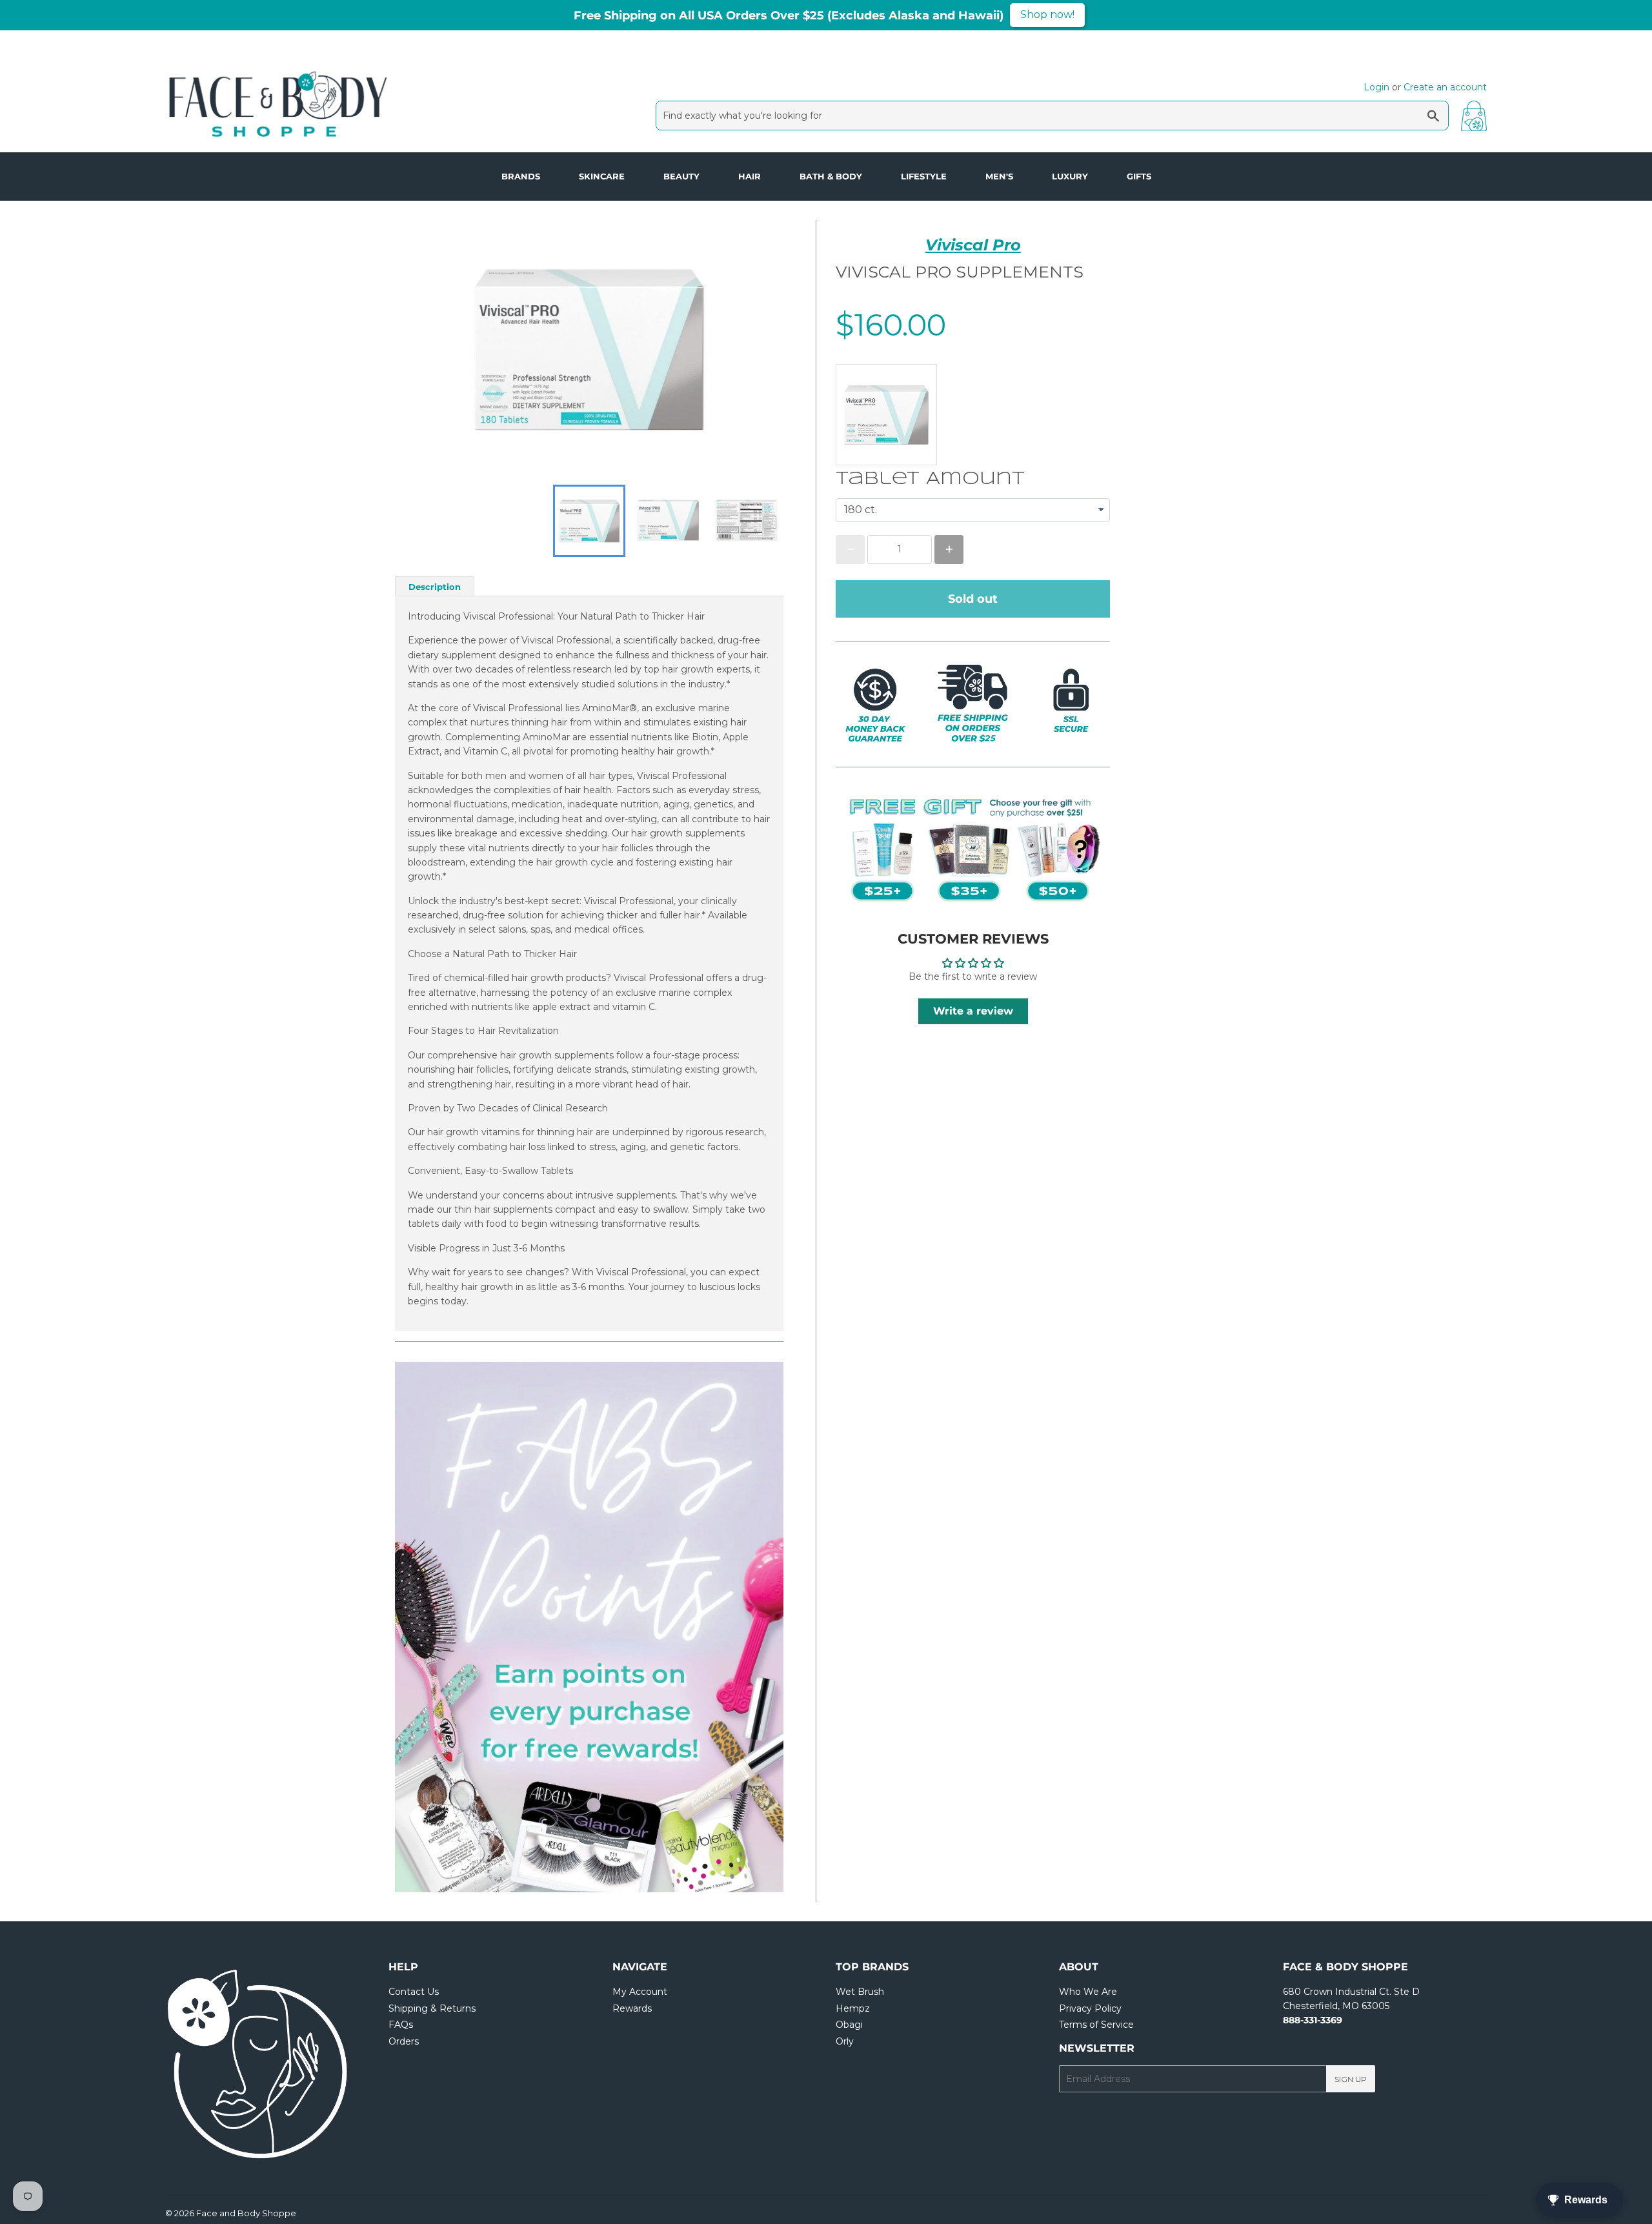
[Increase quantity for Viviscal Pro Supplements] (949, 550)
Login (1376, 87)
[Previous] (434, 1627)
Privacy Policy (1090, 2008)
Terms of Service (1096, 2025)
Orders (404, 2041)
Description (435, 587)
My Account (640, 1992)
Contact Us (414, 1992)
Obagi (849, 2025)
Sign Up (1351, 2079)
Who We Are (1088, 1992)
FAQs (401, 2025)
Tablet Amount (930, 479)
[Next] (745, 1627)
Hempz (853, 2008)
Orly (845, 2041)
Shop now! (1047, 15)
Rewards (632, 2008)
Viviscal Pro (973, 245)
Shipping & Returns (432, 2008)
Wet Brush (860, 1992)
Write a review (973, 1011)
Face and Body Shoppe (246, 2213)
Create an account (1445, 87)
